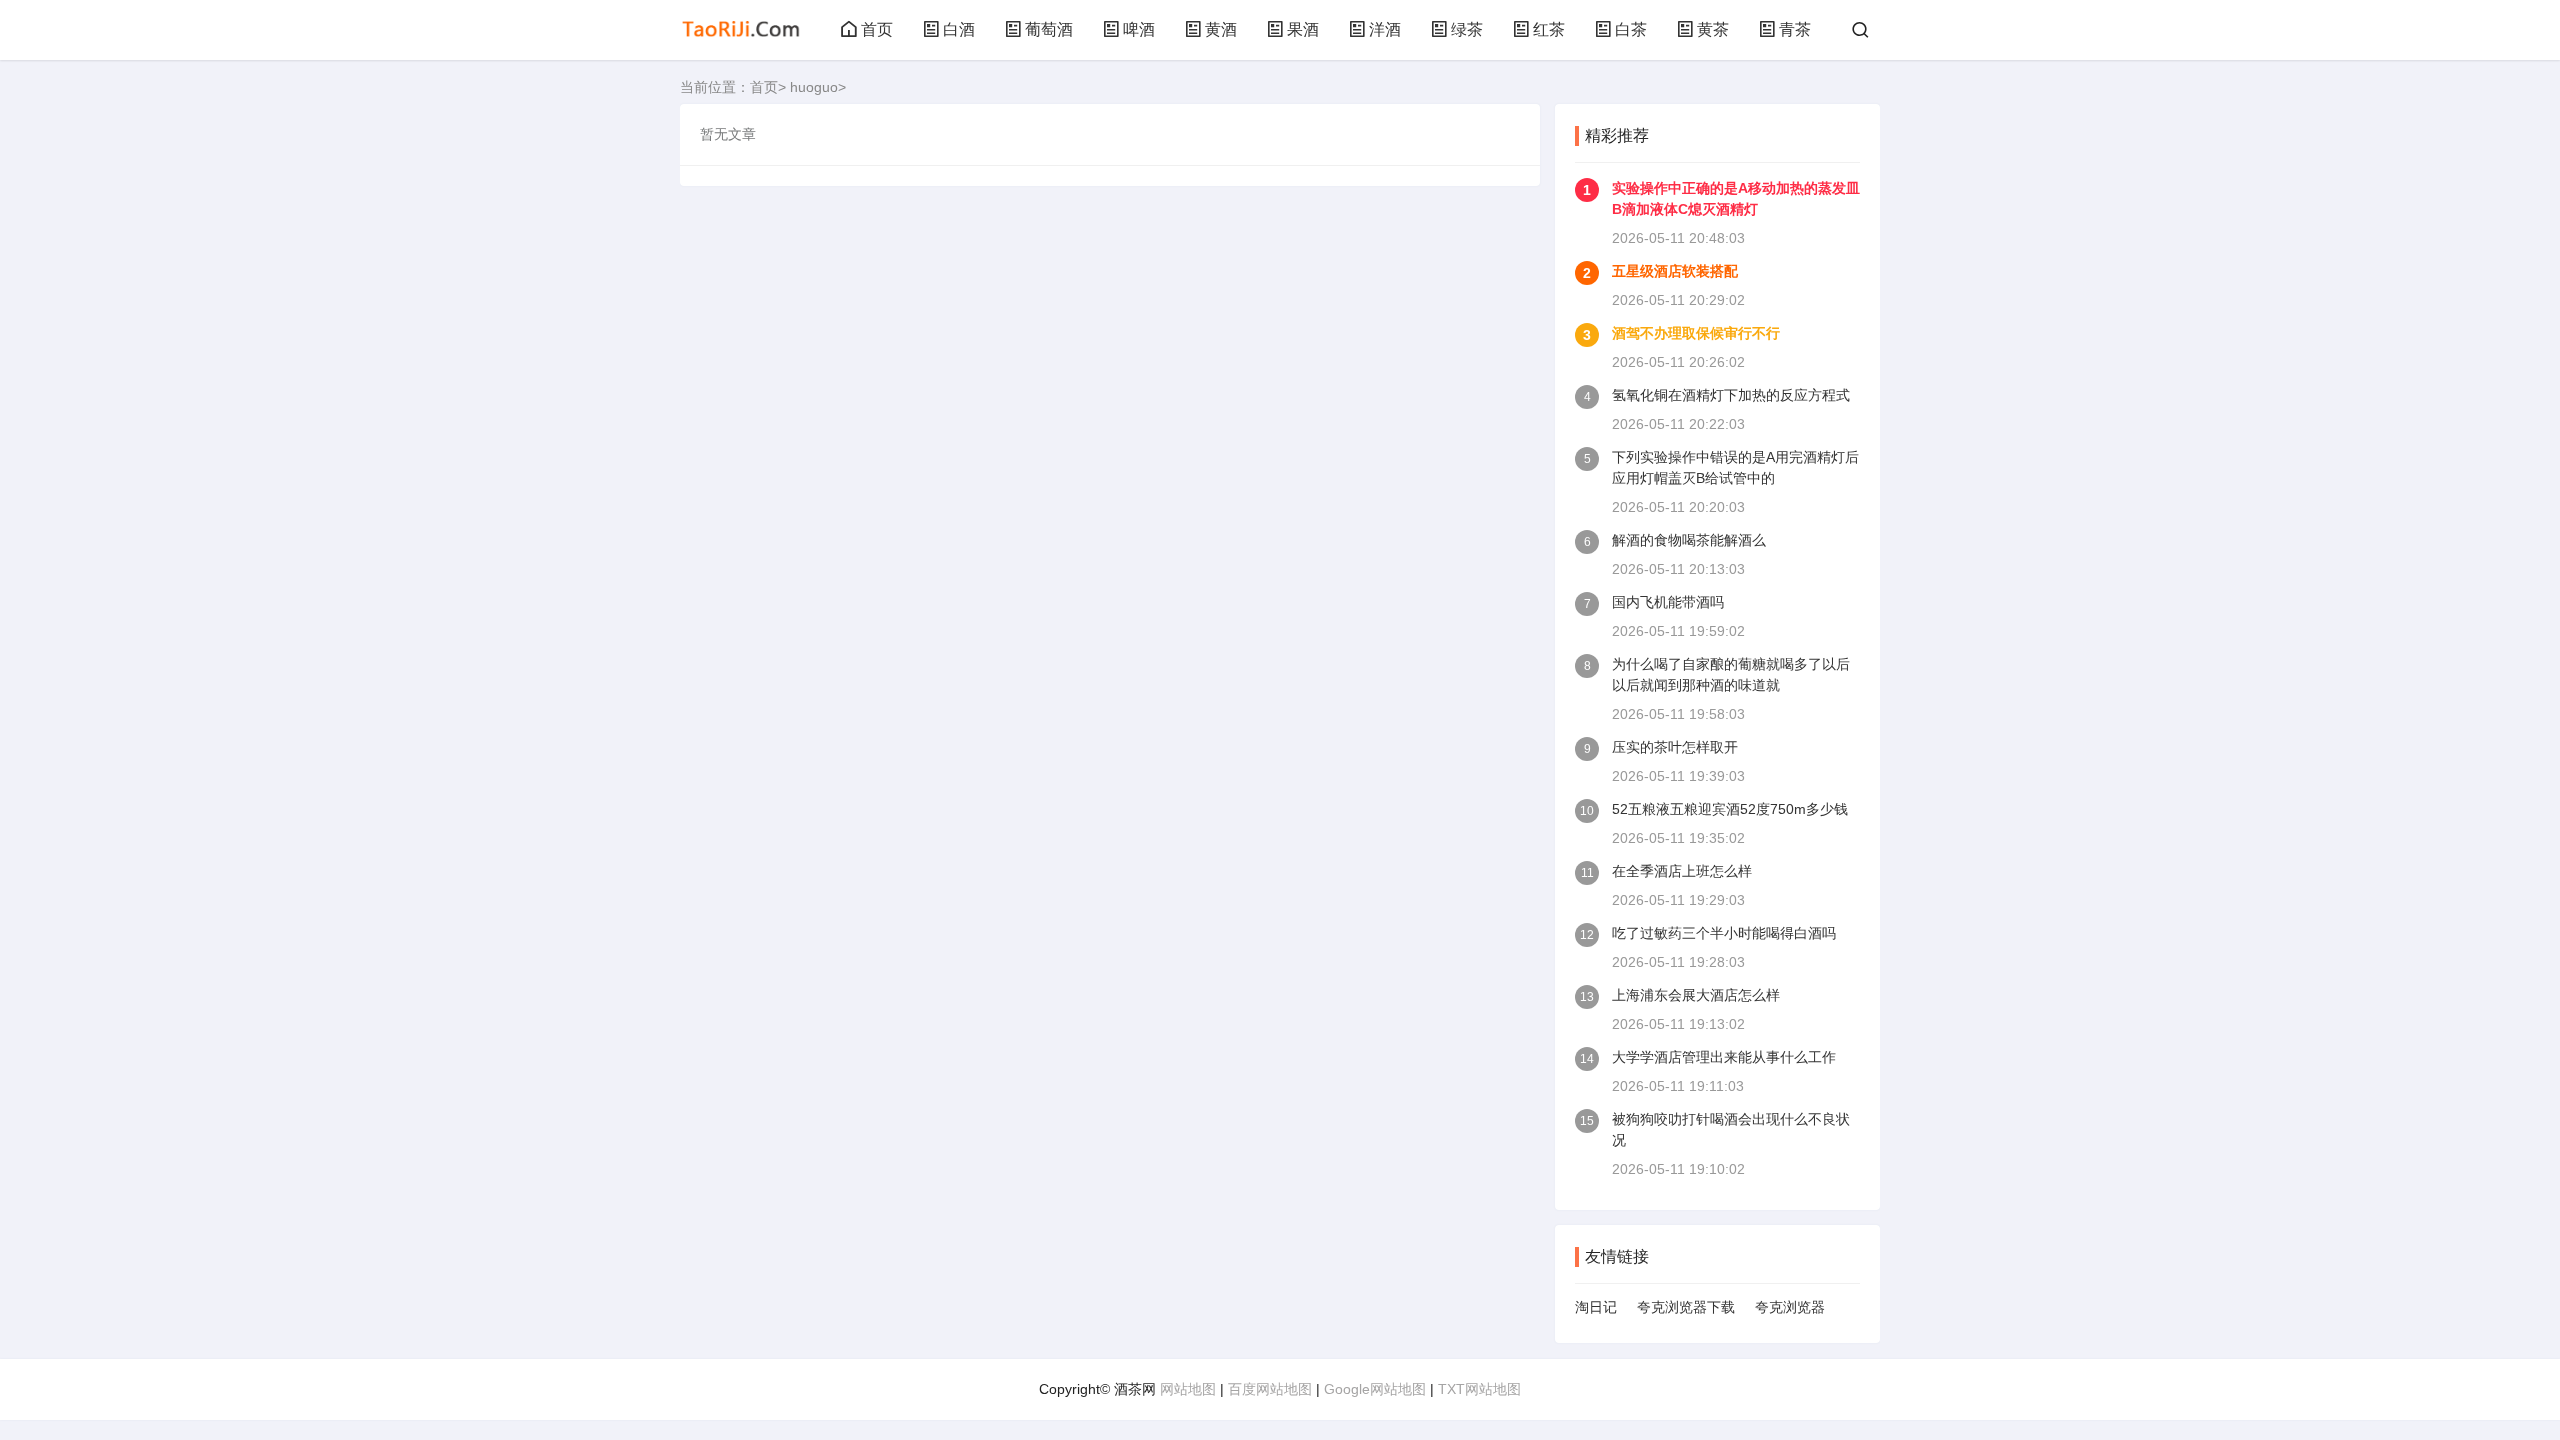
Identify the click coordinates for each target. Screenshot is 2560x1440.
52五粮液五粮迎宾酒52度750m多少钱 (1730, 809)
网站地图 (1188, 1389)
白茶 (1631, 29)
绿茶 (1467, 29)
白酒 (959, 29)
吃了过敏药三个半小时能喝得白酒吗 (1724, 933)
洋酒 (1385, 29)
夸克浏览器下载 (1686, 1307)
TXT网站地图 (1479, 1389)
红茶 (1549, 29)
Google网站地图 (1375, 1389)
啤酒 (1139, 29)
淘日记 (1596, 1307)
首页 (877, 29)
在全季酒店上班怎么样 (1682, 871)
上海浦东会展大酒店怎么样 (1696, 995)
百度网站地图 (1270, 1389)
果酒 (1303, 29)
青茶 (1795, 29)
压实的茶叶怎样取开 (1675, 747)
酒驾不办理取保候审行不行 (1696, 333)
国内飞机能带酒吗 (1668, 602)
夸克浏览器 (1790, 1307)
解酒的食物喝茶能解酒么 (1689, 540)
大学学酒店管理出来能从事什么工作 (1724, 1057)
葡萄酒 (1049, 29)
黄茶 (1713, 29)
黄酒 (1221, 29)
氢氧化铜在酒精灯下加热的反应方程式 (1731, 395)
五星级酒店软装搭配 (1675, 271)
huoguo (814, 87)
